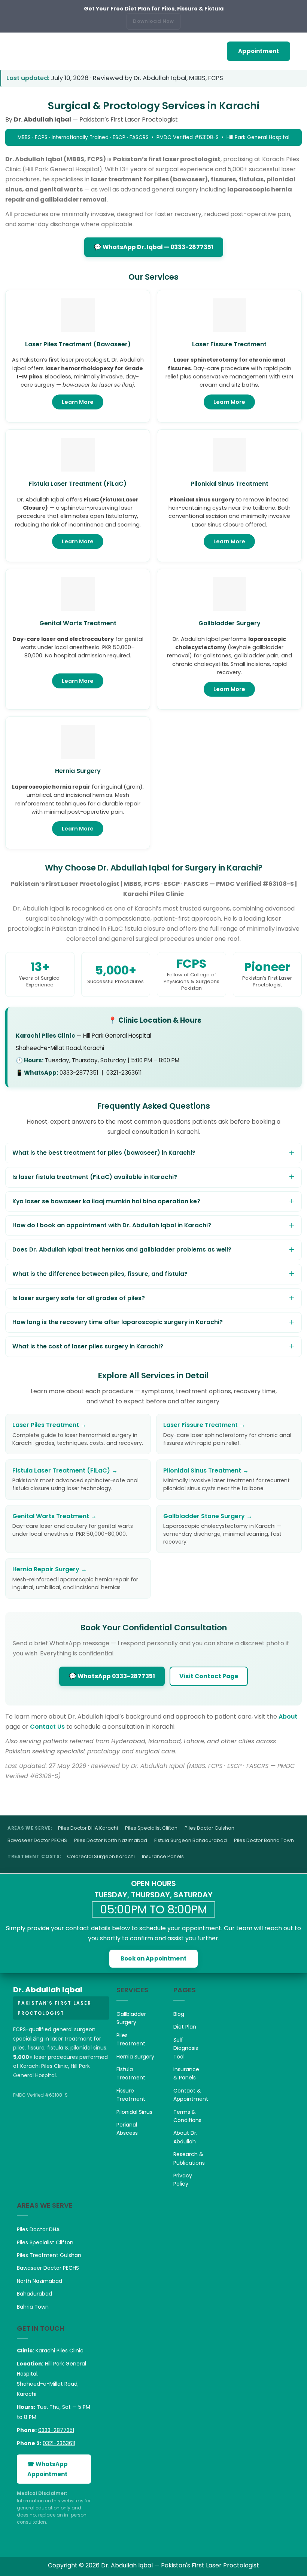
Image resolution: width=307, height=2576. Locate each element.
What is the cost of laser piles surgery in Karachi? (88, 1346)
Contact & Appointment (191, 2095)
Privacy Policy (183, 2180)
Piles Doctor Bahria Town (264, 1840)
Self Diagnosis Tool (186, 2048)
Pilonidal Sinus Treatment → (206, 1470)
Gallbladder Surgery (131, 2018)
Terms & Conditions (187, 2116)
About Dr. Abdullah (185, 2137)
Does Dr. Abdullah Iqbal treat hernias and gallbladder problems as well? (122, 1249)
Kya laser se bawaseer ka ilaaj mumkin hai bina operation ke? (106, 1201)
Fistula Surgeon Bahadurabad (191, 1840)
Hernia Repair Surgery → (50, 1569)
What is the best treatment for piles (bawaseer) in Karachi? (104, 1153)
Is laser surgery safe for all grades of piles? (79, 1298)
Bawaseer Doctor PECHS (37, 1840)
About (288, 1717)
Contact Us (47, 1727)
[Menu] (11, 51)
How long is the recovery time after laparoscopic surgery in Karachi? (118, 1322)
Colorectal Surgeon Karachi (101, 1856)
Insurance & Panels (186, 2073)
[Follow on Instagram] (36, 2122)
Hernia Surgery (135, 2057)
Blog (179, 2014)
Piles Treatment (131, 2039)
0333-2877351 (56, 2430)
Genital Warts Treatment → (54, 1516)
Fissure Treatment (131, 2095)
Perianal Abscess (127, 2129)
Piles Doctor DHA (38, 2229)
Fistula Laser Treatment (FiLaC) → (65, 1470)
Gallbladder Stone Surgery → (208, 1516)
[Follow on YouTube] (51, 2122)
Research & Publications (189, 2158)
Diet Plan (185, 2027)
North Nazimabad (39, 2281)
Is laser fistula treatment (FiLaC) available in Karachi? (95, 1177)
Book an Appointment (153, 1958)
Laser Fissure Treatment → (204, 1425)
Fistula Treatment (131, 2073)
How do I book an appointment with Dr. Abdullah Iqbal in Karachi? (112, 1225)
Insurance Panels (163, 1856)
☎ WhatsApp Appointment (48, 2469)
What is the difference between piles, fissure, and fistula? (100, 1274)
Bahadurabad (34, 2294)
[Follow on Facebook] (21, 2122)
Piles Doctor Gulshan (209, 1828)
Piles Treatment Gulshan (49, 2255)
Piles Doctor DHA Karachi (88, 1828)
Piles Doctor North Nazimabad (111, 1840)
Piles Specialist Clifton (151, 1828)
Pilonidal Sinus (134, 2112)
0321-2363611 (59, 2443)
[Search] (298, 51)
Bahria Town (33, 2307)
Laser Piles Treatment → (49, 1425)
